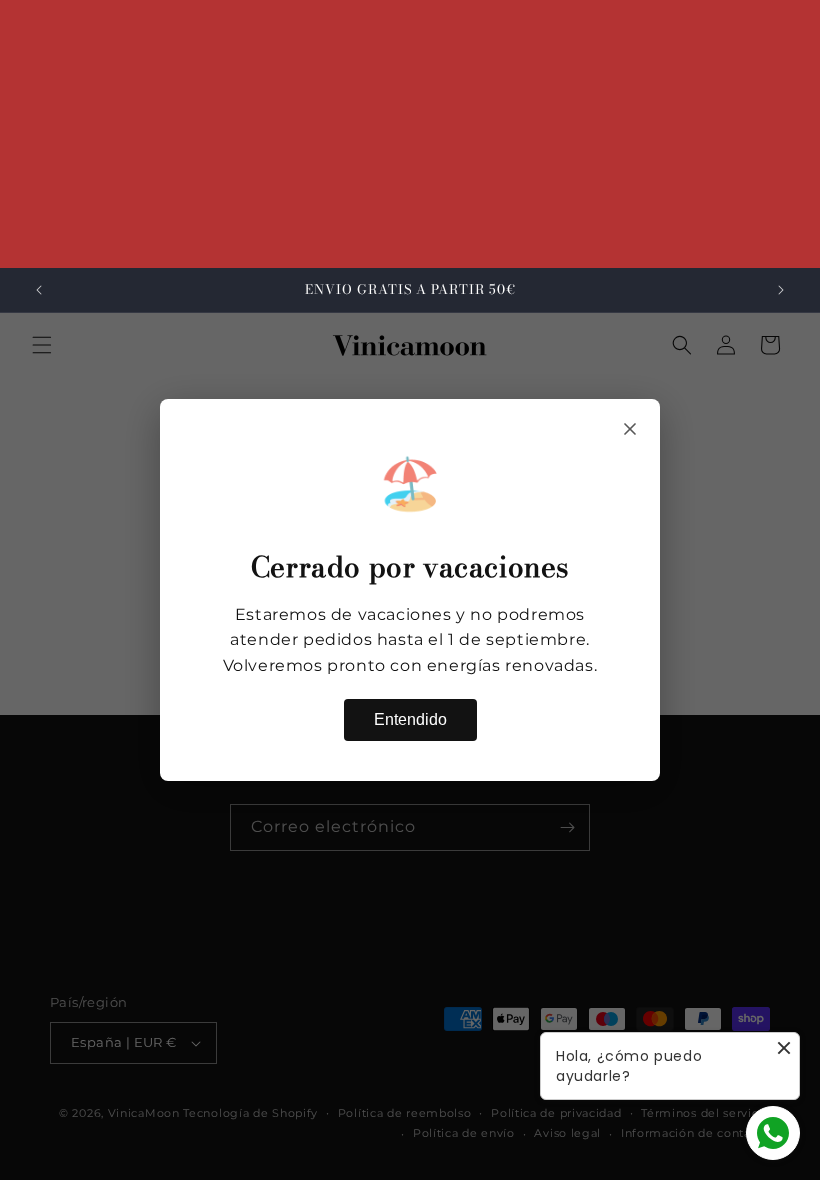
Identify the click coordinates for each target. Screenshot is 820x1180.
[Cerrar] (630, 429)
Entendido (410, 719)
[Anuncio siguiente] (781, 290)
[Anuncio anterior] (39, 290)
